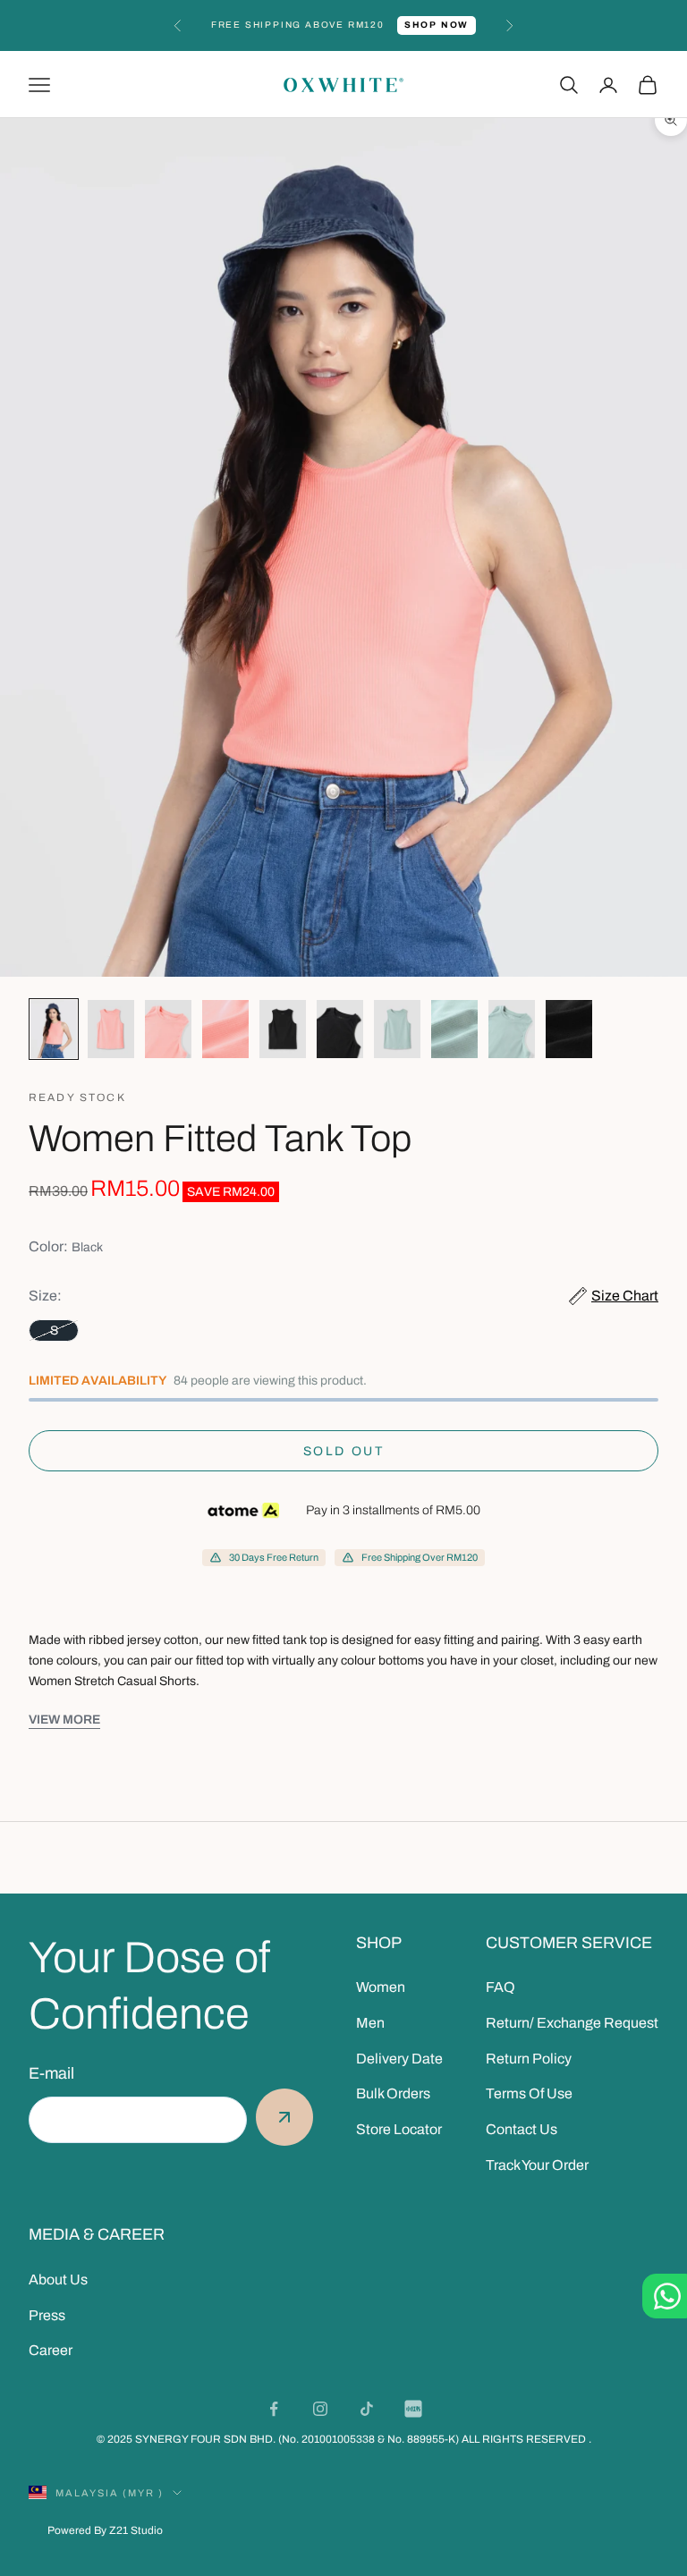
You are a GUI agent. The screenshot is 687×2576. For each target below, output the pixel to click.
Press (47, 2315)
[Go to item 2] (111, 1029)
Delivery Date (399, 2059)
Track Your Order (537, 2165)
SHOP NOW (430, 28)
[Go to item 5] (283, 1029)
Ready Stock (77, 1097)
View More (64, 1720)
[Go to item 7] (397, 1029)
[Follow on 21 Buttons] (413, 2409)
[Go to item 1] (54, 1029)
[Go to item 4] (225, 1029)
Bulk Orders (393, 2093)
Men (370, 2023)
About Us (58, 2279)
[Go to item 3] (168, 1029)
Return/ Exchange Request (572, 2023)
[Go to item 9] (512, 1029)
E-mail (51, 2073)
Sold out (343, 1451)
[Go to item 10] (569, 1029)
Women (381, 1987)
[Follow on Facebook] (274, 2409)
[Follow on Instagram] (320, 2409)
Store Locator (399, 2129)
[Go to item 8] (454, 1029)
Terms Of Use (529, 2093)
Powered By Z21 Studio (105, 2530)
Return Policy (529, 2059)
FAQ (500, 1987)
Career (51, 2350)
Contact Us (522, 2129)
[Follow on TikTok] (367, 2409)
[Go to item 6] (340, 1029)
